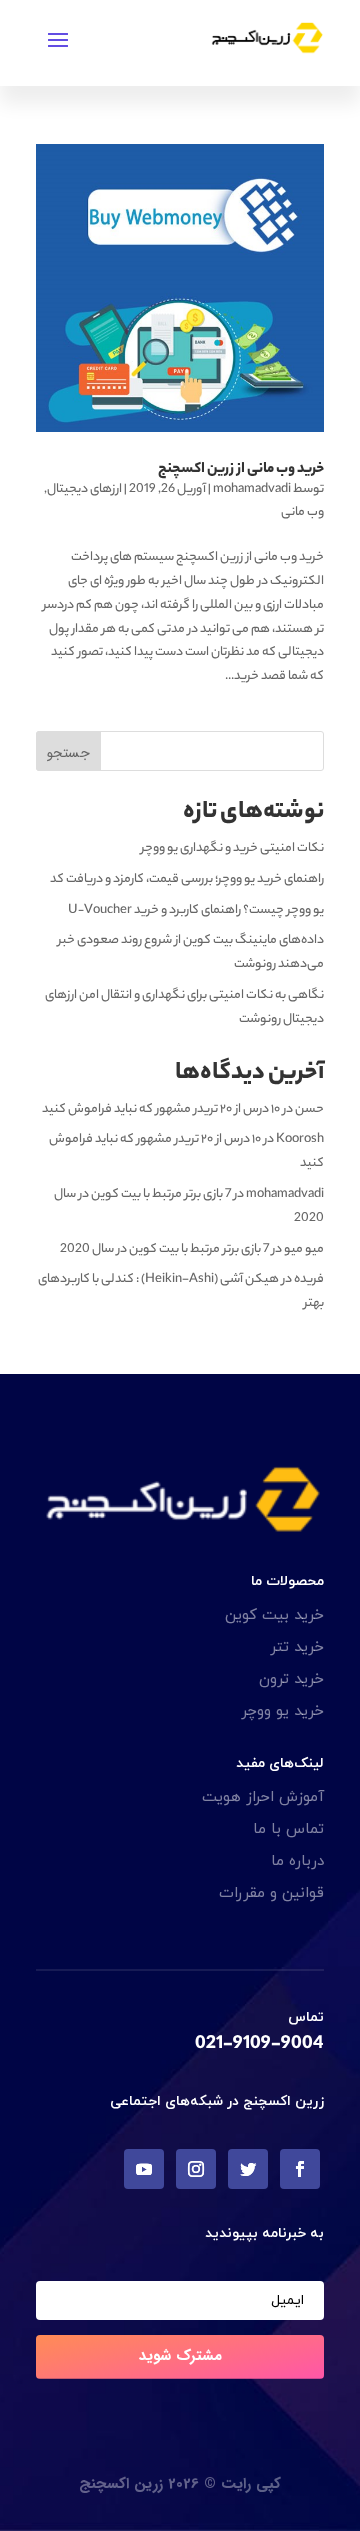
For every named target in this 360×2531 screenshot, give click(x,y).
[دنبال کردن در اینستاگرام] (196, 2169)
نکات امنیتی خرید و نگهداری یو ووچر (232, 848)
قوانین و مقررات (271, 1893)
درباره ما (297, 1861)
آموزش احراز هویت (263, 1797)
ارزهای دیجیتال (84, 489)
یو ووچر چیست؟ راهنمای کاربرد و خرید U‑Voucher (196, 910)
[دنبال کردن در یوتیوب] (144, 2169)
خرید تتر (297, 1647)
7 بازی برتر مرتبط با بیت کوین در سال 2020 (164, 1249)
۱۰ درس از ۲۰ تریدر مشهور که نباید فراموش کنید (161, 1109)
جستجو (68, 753)
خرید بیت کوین (274, 1615)
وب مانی (302, 512)
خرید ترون (291, 1679)
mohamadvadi (252, 489)
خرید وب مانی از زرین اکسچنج (241, 470)
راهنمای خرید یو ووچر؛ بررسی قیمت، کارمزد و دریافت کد (187, 879)
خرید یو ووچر (282, 1711)
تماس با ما (288, 1829)
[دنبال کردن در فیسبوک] (300, 2169)
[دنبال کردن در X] (248, 2169)
